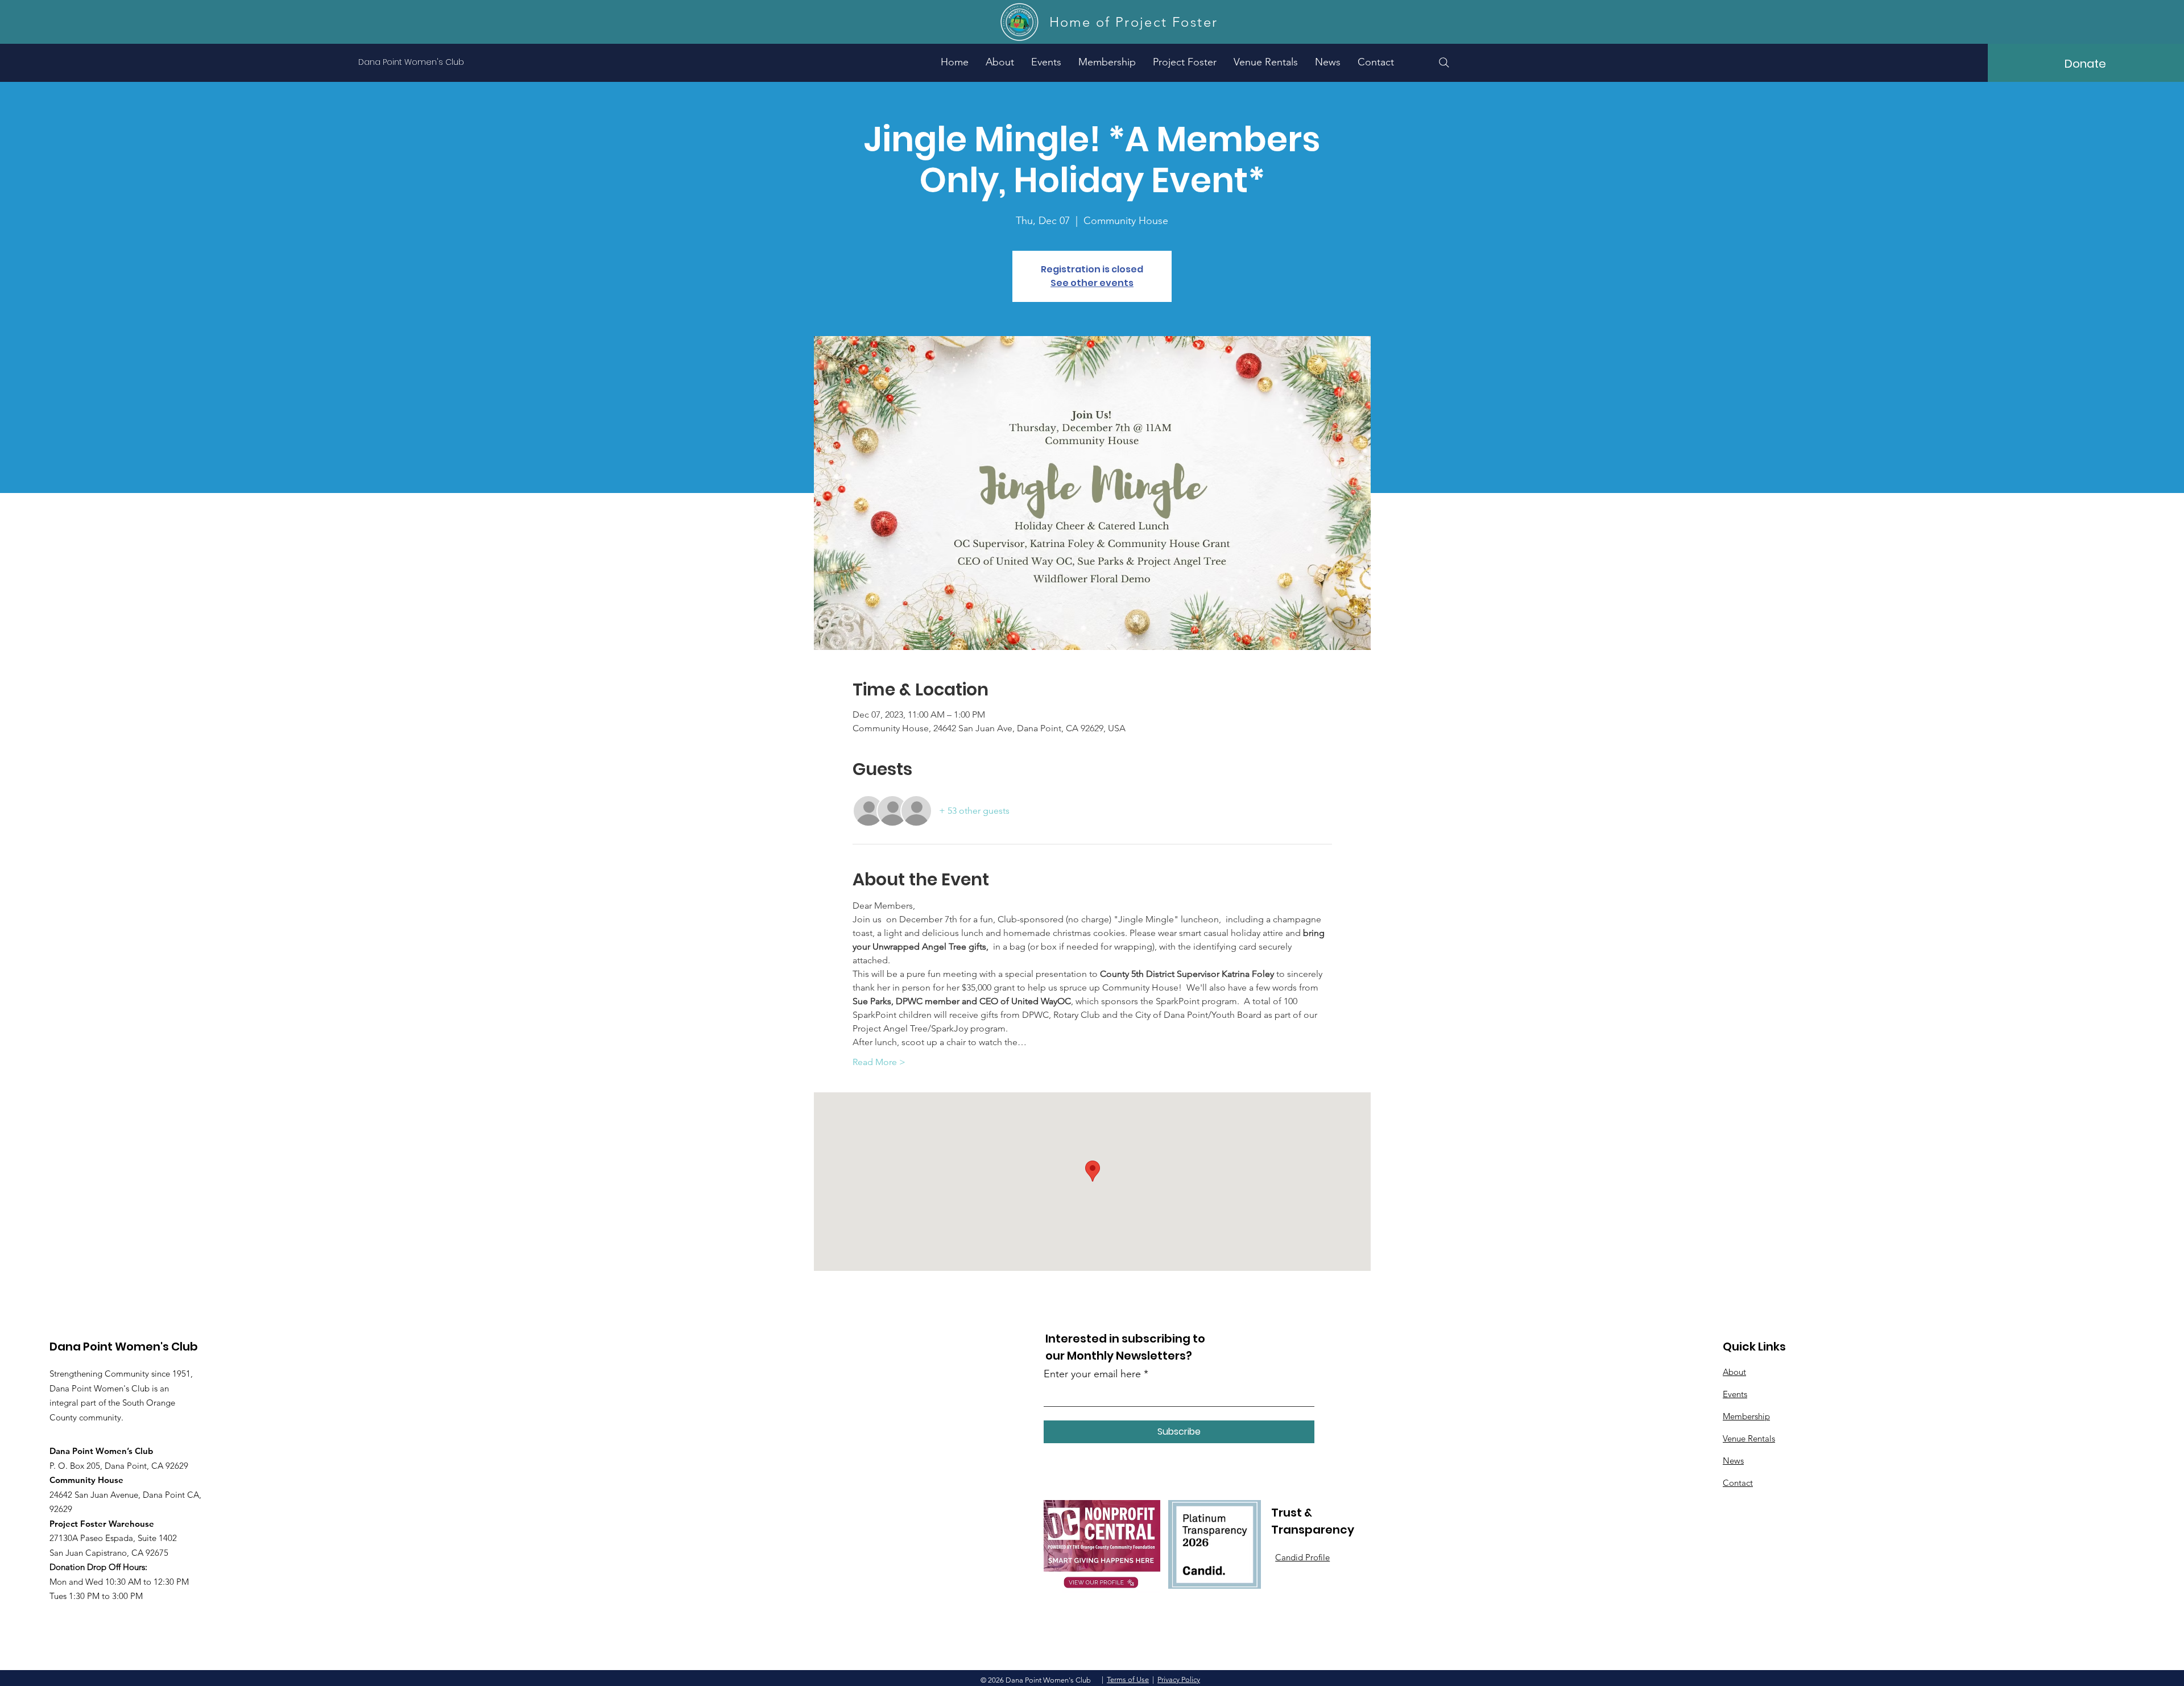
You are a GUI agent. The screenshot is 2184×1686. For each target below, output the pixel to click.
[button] (1185, 62)
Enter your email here (1092, 1374)
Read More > (879, 1062)
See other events (1092, 283)
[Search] (1444, 63)
